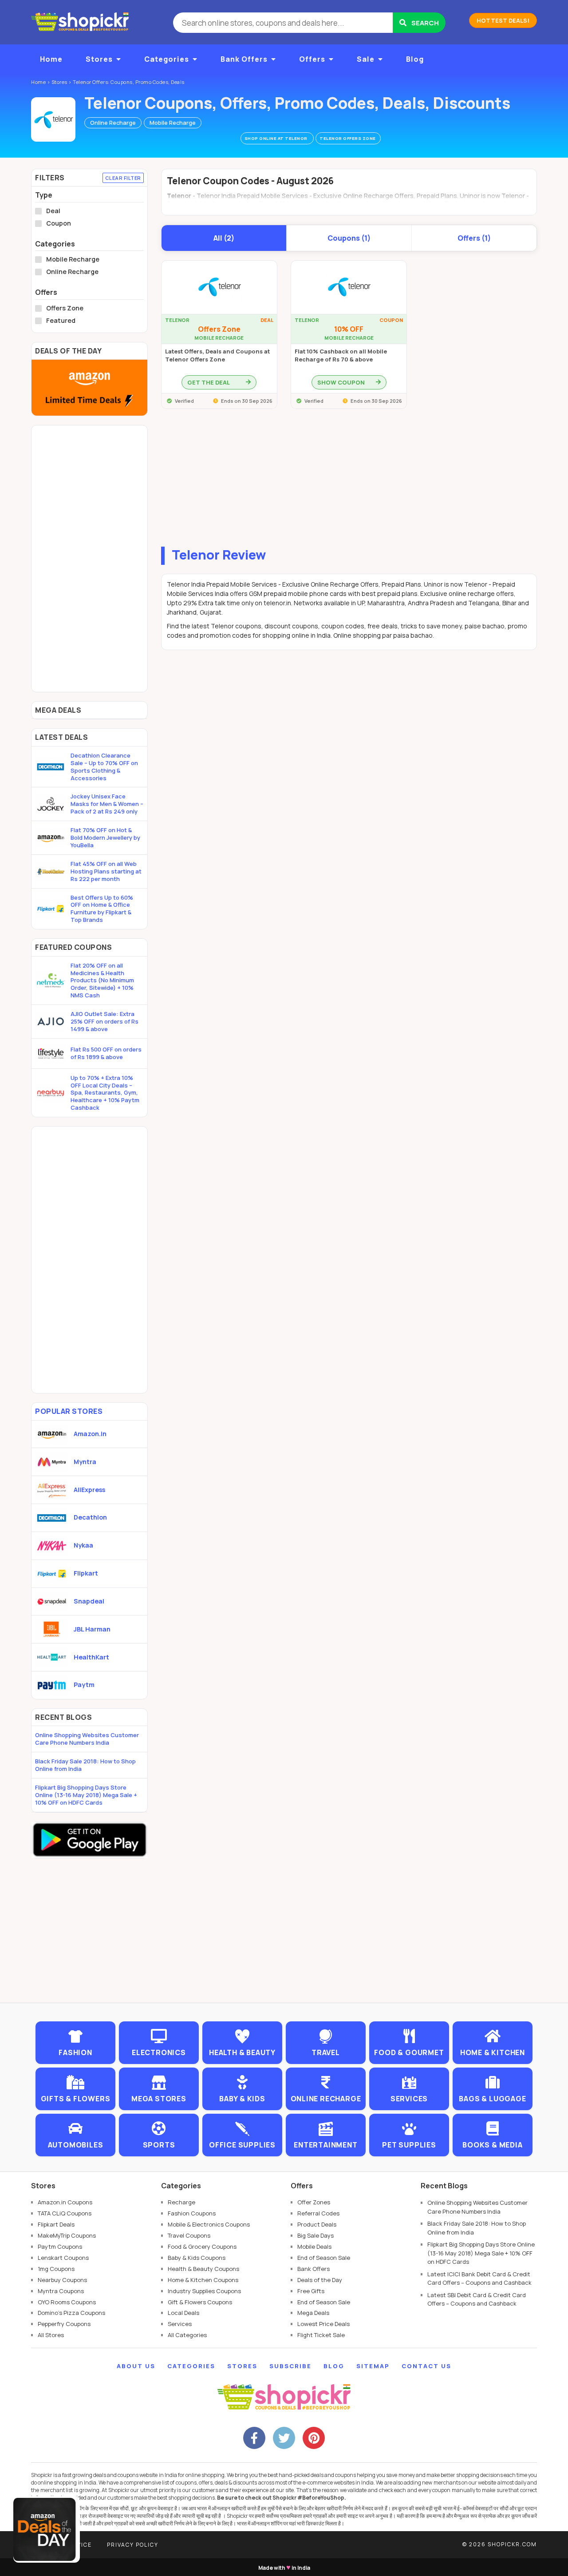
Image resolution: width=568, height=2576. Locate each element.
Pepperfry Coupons (64, 2324)
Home (51, 59)
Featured (61, 321)
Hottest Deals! (503, 20)
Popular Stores (69, 1411)
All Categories (187, 2335)
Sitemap (373, 2366)
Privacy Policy (133, 2545)
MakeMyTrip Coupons (67, 2235)
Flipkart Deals (56, 2224)
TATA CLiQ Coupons (65, 2213)
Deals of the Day (320, 2280)
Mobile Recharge (173, 123)
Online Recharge (113, 123)
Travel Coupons (189, 2235)
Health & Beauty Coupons (203, 2269)
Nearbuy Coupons (62, 2280)
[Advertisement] (349, 480)
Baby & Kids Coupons (197, 2258)
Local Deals (183, 2313)
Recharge (181, 2202)
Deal (53, 211)
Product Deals (317, 2224)
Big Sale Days (316, 2235)
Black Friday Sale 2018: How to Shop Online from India (85, 1765)
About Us (136, 2366)
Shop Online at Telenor (277, 138)
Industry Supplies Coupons (204, 2291)
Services (180, 2324)
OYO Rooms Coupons (67, 2302)
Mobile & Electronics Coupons (209, 2224)
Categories (167, 59)
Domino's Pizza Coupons (71, 2313)
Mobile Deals (314, 2247)
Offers (312, 59)
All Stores (51, 2335)
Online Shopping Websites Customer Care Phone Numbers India (87, 1739)
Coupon (59, 223)
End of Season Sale (324, 2258)
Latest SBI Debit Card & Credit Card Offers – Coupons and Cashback (477, 2299)
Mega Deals (313, 2313)
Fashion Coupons (192, 2213)
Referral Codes (318, 2213)
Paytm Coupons (60, 2247)
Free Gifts (311, 2291)
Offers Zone (65, 308)
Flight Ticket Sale (321, 2335)
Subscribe (290, 2366)
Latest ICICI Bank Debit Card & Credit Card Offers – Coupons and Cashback (479, 2278)
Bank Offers (244, 59)
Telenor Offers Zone (348, 138)
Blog (415, 59)
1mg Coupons (56, 2269)
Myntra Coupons (61, 2291)
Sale (366, 59)
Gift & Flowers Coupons (200, 2302)
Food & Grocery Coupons (202, 2247)
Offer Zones (314, 2202)
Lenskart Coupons (63, 2258)
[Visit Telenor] (53, 119)
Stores (99, 59)
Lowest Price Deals (323, 2324)
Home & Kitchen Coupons (203, 2280)
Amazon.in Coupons (65, 2202)
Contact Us (426, 2366)
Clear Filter (123, 178)
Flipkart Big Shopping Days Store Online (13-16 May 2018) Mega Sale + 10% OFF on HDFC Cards (86, 1795)
